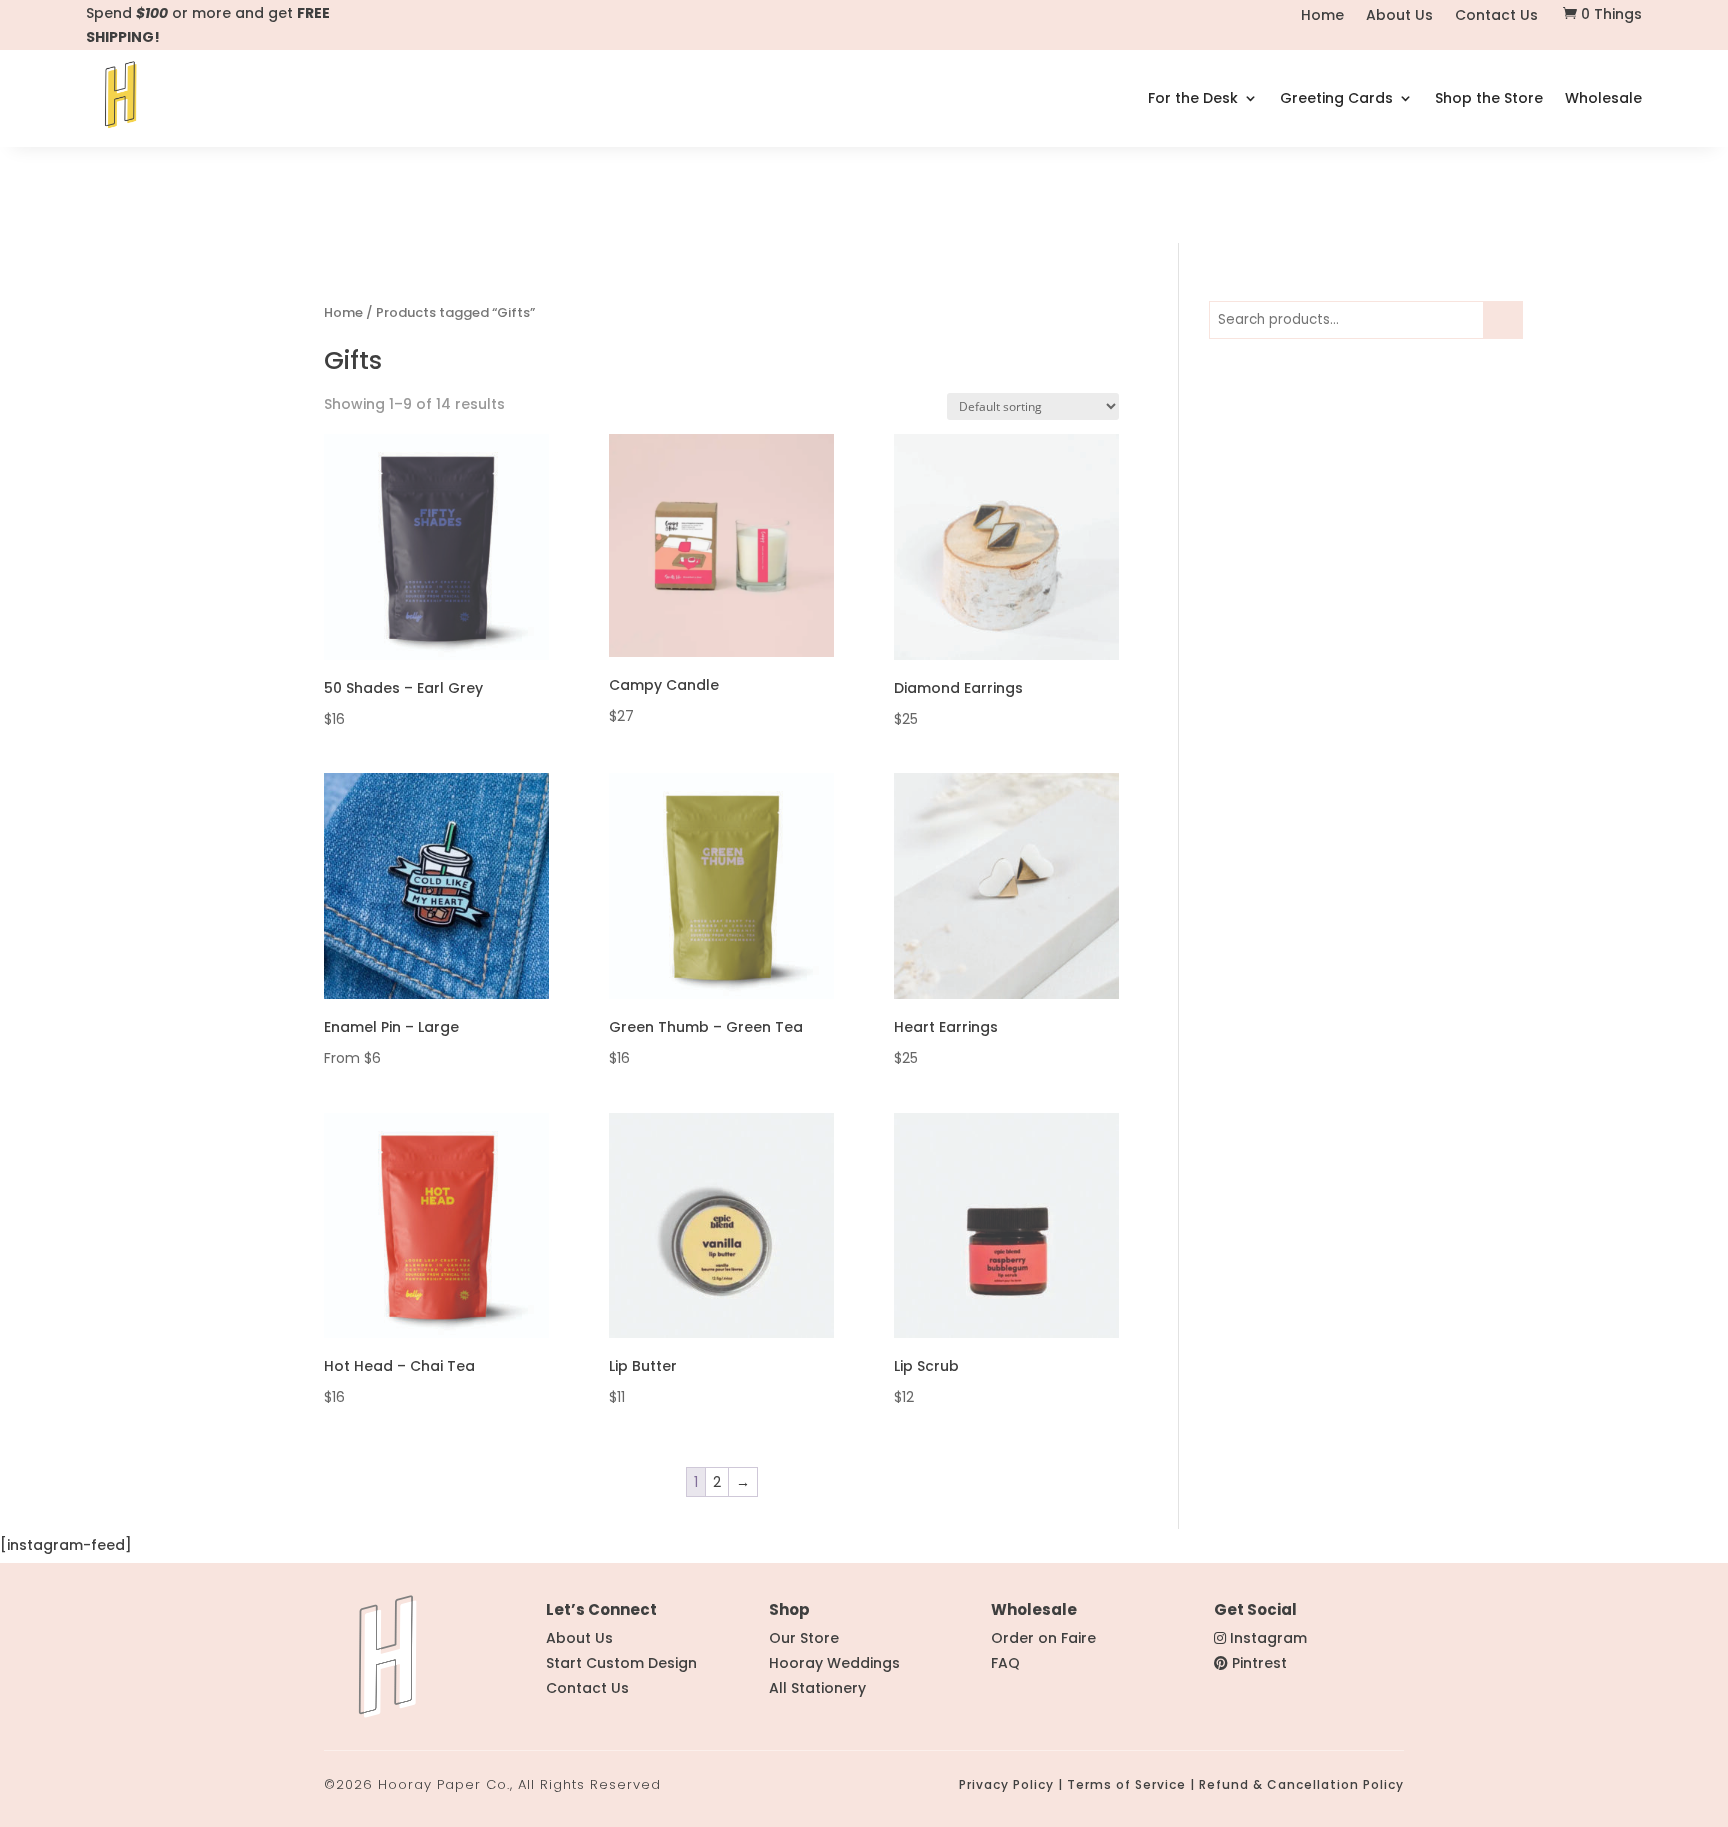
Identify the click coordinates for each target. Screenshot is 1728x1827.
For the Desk (1193, 99)
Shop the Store (1489, 99)
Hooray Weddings (834, 1663)
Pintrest (1259, 1663)
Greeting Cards (1336, 99)
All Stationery (817, 1688)
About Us (1399, 16)
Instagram (1268, 1638)
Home (1322, 16)
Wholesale (1603, 99)
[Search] (1504, 320)
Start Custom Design (621, 1663)
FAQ (1005, 1663)
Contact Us (1496, 16)
